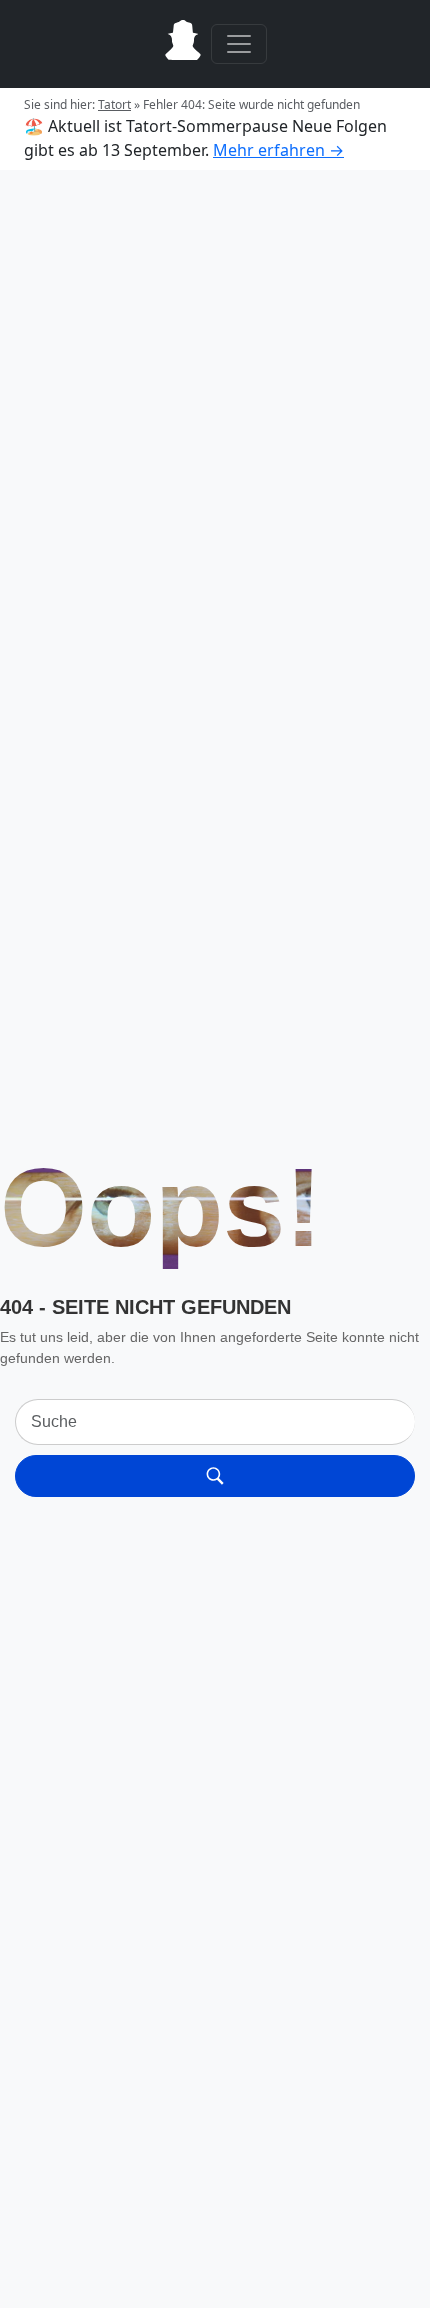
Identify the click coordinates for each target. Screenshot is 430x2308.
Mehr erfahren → (278, 150)
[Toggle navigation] (239, 44)
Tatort (114, 104)
